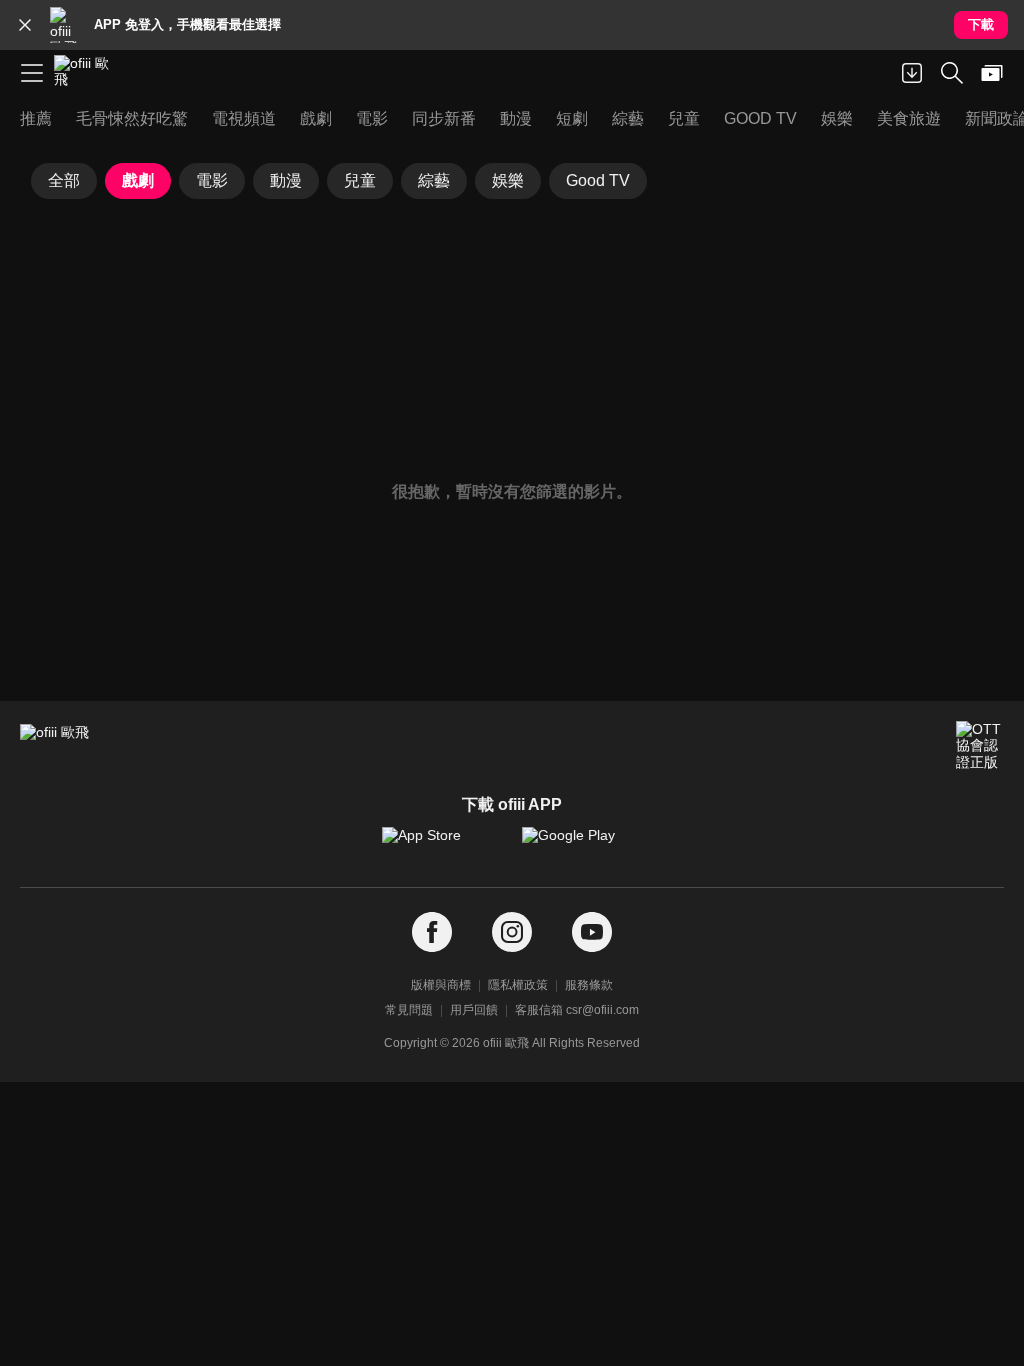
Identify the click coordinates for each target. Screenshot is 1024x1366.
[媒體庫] (992, 73)
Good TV (598, 180)
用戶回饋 (474, 1010)
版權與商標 (441, 985)
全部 (64, 180)
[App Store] (442, 845)
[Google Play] (582, 845)
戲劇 (138, 180)
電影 (212, 180)
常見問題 (409, 1010)
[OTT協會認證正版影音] (980, 745)
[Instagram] (512, 932)
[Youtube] (592, 932)
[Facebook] (432, 932)
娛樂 (508, 180)
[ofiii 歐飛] (88, 73)
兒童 (360, 180)
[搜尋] (952, 73)
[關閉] (25, 25)
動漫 (286, 180)
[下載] (912, 73)
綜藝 (434, 180)
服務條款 (589, 985)
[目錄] (32, 73)
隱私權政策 (518, 985)
